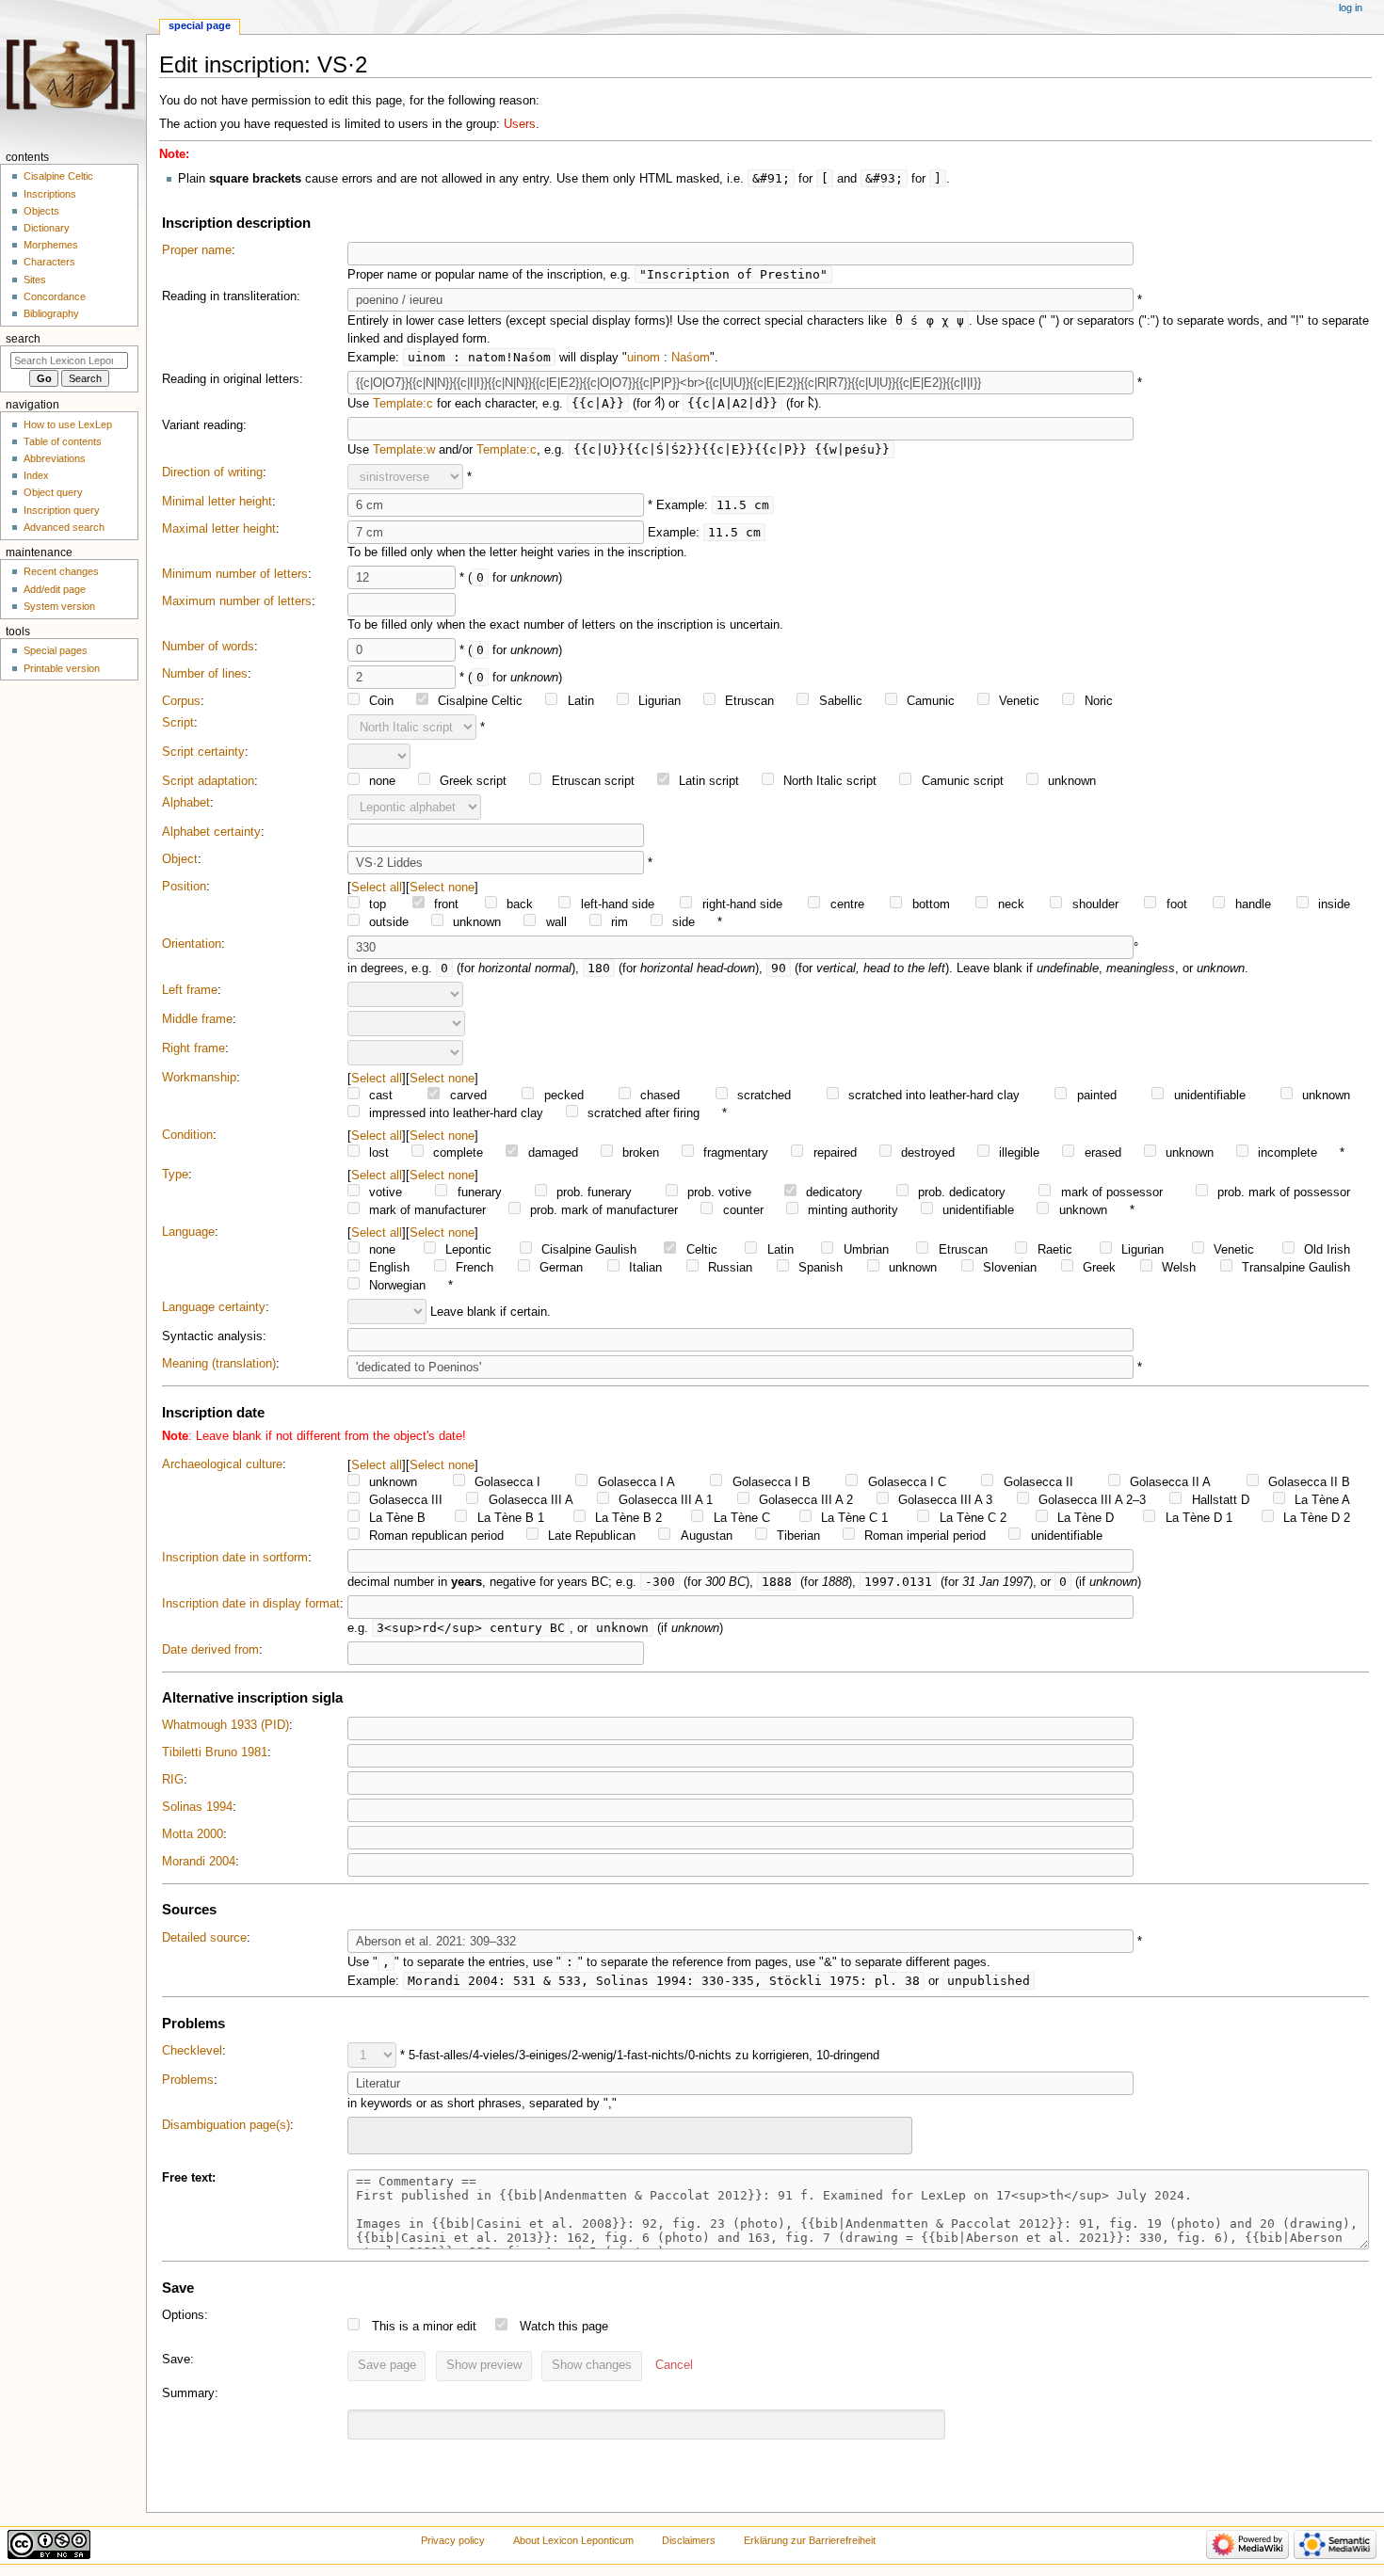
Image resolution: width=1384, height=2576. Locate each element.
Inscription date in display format (251, 1604)
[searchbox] (365, 2133)
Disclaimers (689, 2540)
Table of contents (63, 441)
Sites (35, 280)
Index (36, 475)
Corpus (181, 701)
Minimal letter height (217, 502)
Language (188, 1232)
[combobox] (630, 2135)
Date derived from (210, 1650)
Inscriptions (50, 194)
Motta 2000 (193, 1834)
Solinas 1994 (197, 1807)
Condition (187, 1135)
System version (59, 606)
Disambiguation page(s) (226, 2125)
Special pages (56, 650)
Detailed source (204, 1938)
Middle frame (197, 1019)
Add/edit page (55, 589)
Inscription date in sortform (235, 1558)
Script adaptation (208, 781)
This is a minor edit (424, 2327)
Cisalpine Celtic (58, 176)
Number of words (208, 647)
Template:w (404, 450)
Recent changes (61, 571)
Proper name (197, 250)
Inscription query (62, 510)
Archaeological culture (222, 1464)
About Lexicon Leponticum (573, 2540)
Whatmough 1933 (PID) (225, 1725)
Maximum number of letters (237, 601)
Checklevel (192, 2051)
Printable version (62, 668)
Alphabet (186, 803)
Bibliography (51, 313)
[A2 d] (811, 404)
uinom (644, 358)
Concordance (55, 296)
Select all (377, 887)
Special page (200, 25)
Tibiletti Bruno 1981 (215, 1752)
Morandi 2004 (199, 1862)
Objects (41, 211)
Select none (442, 887)
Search (23, 339)
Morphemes (51, 245)
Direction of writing (212, 472)
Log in (1351, 8)
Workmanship (199, 1078)
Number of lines (205, 674)
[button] (674, 2366)
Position (184, 887)
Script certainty (203, 752)
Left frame (190, 990)
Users (520, 124)
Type (175, 1175)
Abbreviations (55, 458)
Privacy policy (453, 2540)
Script (178, 723)
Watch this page (564, 2327)
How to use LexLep (68, 424)
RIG (173, 1780)
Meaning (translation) (219, 1364)
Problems (188, 2080)
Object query (53, 492)
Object (180, 859)
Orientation (192, 944)
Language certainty (214, 1307)
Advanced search (64, 527)
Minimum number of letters (235, 574)
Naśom (691, 358)
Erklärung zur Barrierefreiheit (810, 2540)
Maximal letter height (219, 529)
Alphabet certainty (211, 832)
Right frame (193, 1048)
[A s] (658, 404)
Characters (49, 262)
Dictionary (47, 228)
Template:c (403, 404)
